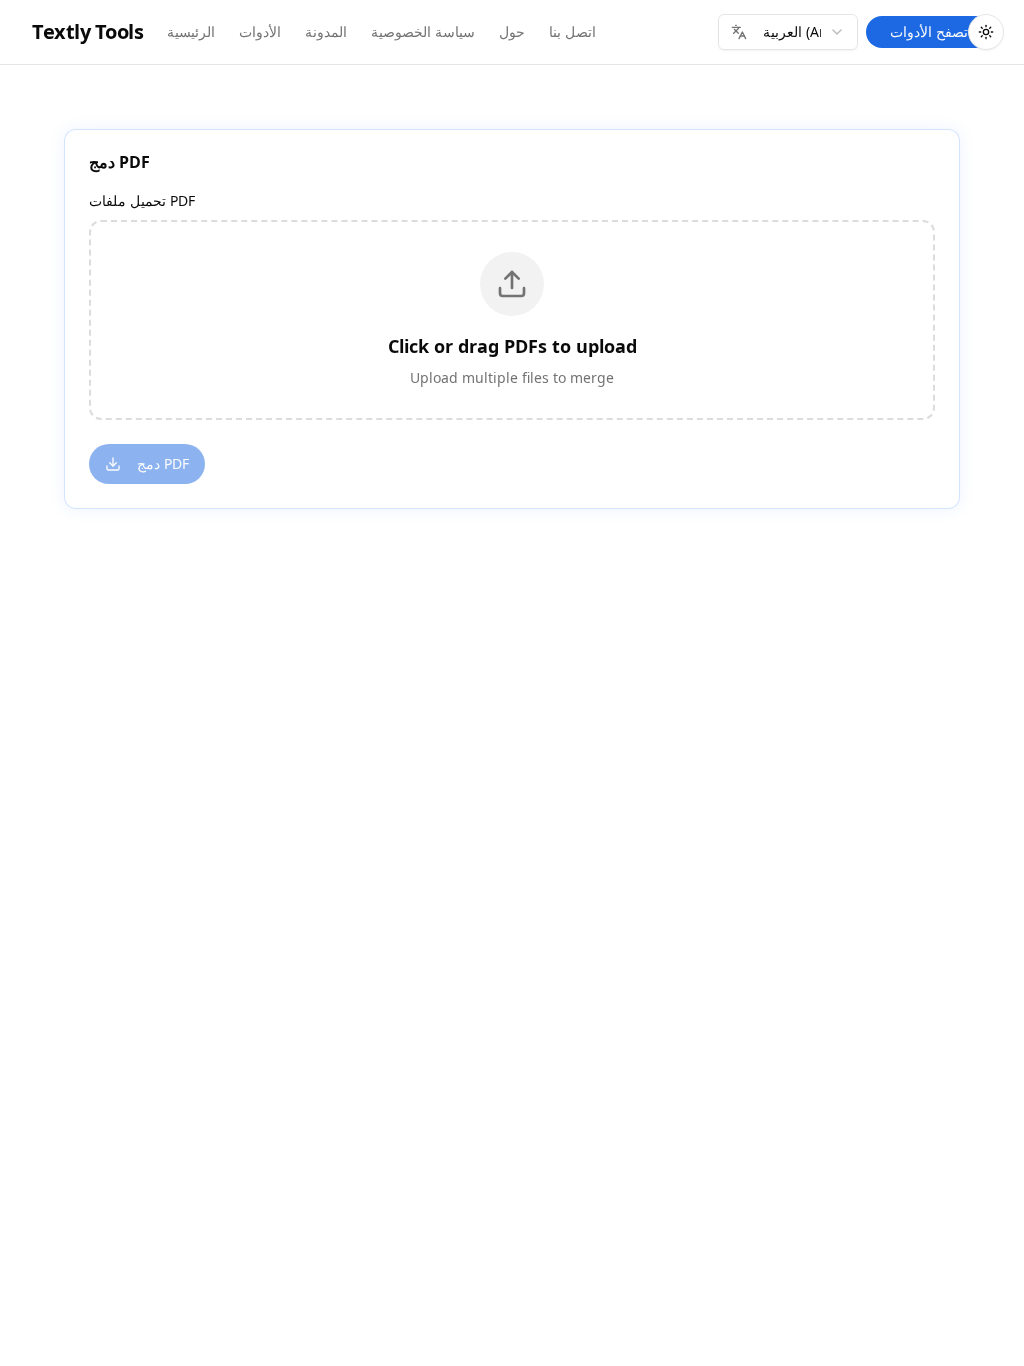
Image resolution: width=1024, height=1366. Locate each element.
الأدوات (260, 31)
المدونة (326, 31)
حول (512, 31)
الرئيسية (191, 31)
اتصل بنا (572, 31)
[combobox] (788, 32)
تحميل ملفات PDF (142, 201)
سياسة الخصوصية (423, 31)
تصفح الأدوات (929, 31)
